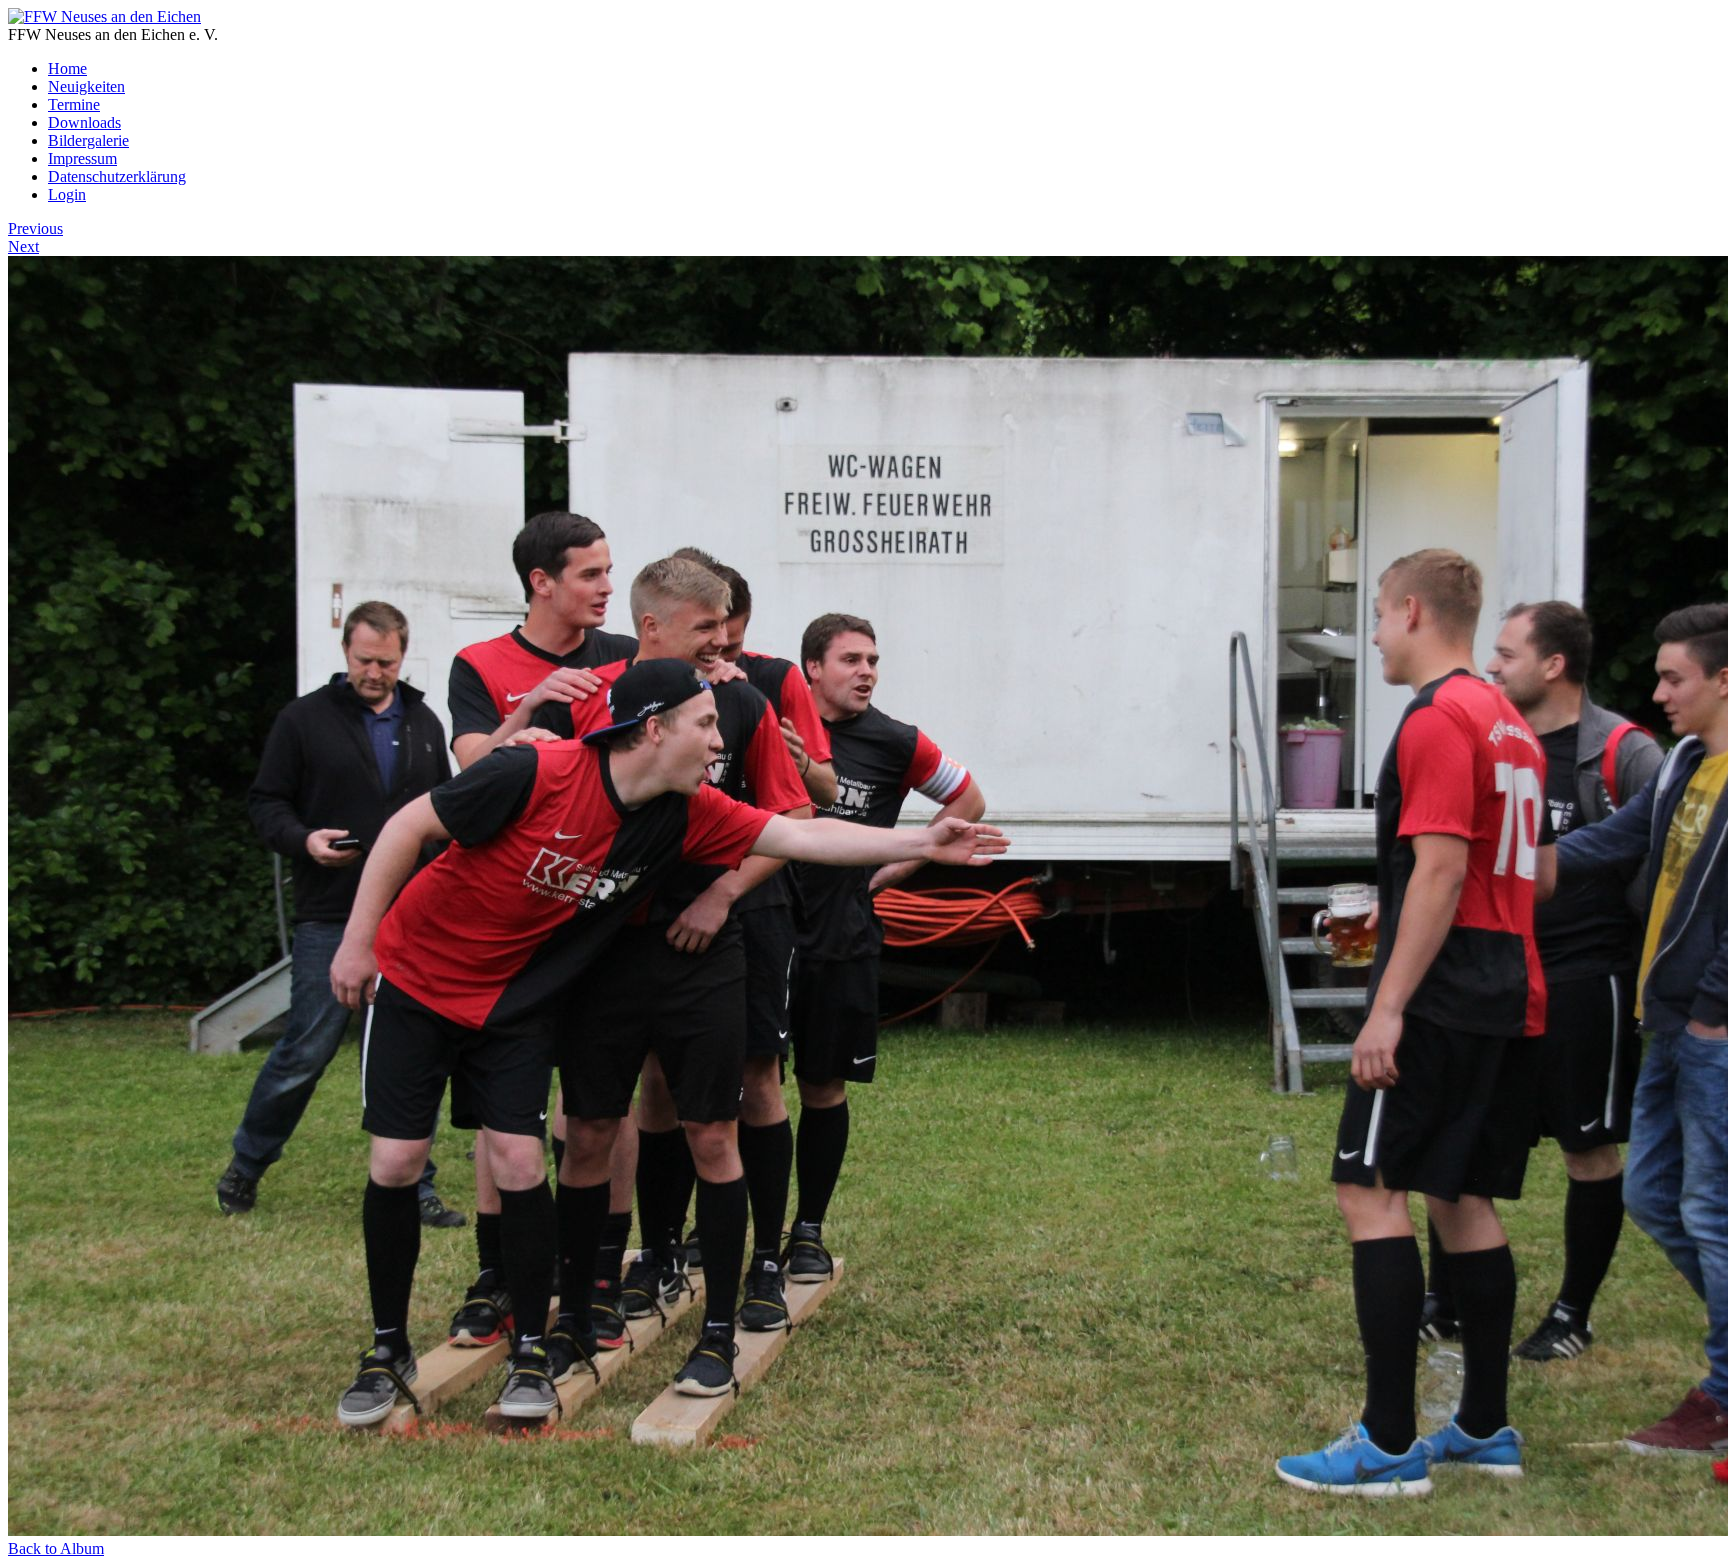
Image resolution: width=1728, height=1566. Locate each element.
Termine (74, 104)
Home (67, 68)
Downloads (84, 122)
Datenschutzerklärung (117, 176)
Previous (35, 228)
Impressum (82, 158)
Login (67, 194)
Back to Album (56, 1548)
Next (23, 246)
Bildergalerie (88, 140)
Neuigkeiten (86, 86)
